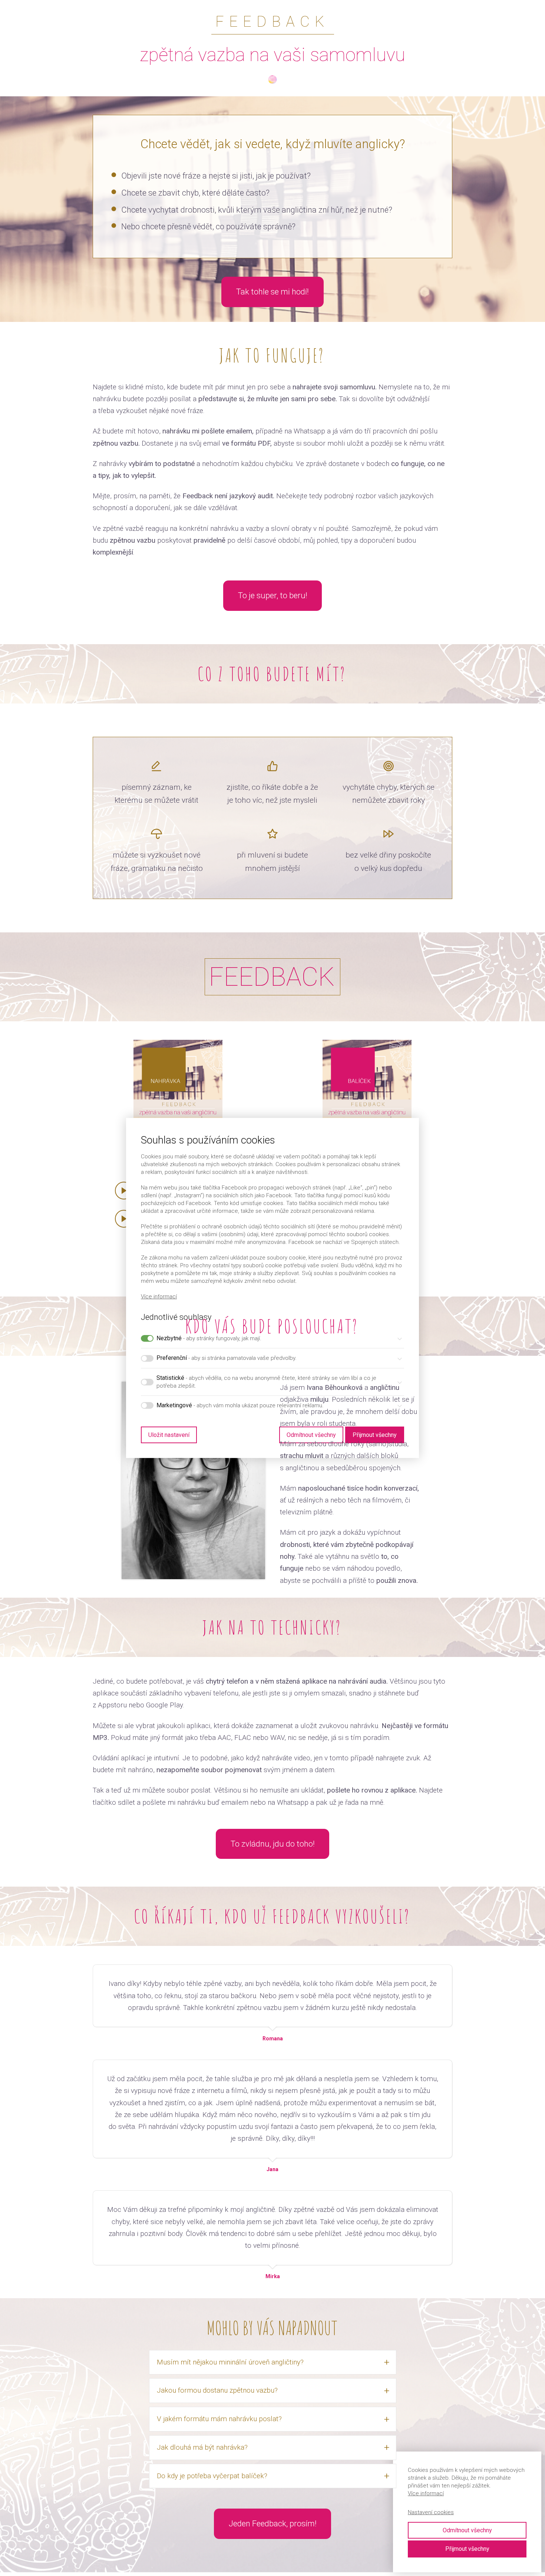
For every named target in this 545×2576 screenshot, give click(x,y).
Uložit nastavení (169, 1435)
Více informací (159, 1297)
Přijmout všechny (467, 2549)
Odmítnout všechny (467, 2530)
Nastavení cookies (431, 2512)
